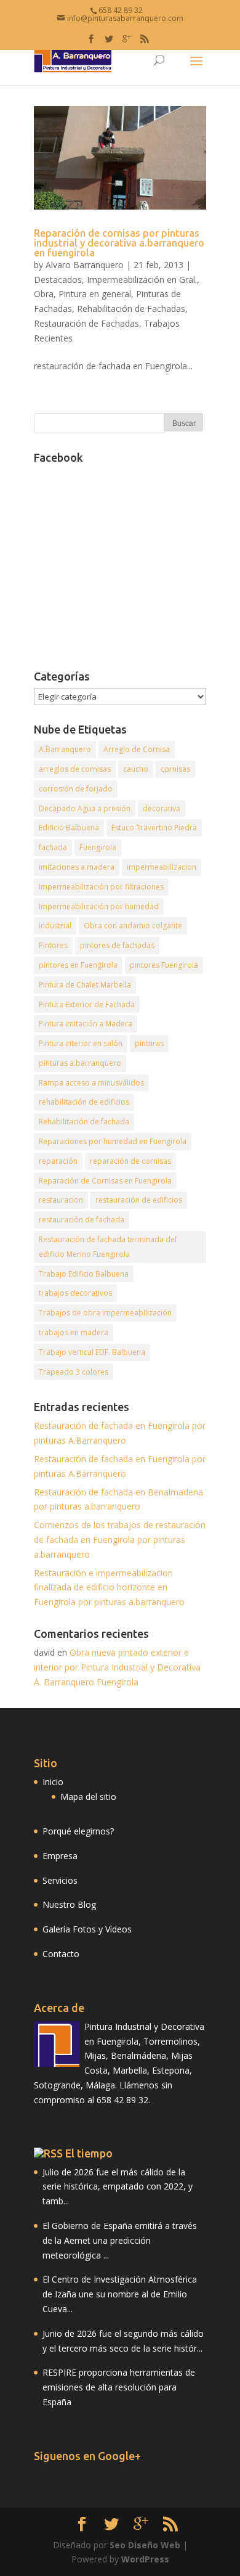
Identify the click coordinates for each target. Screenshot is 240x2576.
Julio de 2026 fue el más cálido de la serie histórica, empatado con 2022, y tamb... (118, 2187)
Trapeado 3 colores (74, 1372)
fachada (53, 847)
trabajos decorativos (75, 1293)
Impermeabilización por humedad (99, 906)
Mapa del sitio (88, 1797)
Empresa (60, 1856)
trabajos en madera (74, 1332)
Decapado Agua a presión (85, 808)
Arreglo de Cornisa (137, 749)
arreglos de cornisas (75, 769)
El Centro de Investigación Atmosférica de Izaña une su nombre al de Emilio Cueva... (120, 2294)
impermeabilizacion (162, 867)
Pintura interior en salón (81, 1043)
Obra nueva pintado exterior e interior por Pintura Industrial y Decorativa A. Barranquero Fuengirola (117, 1667)
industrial (55, 926)
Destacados (58, 280)
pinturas (149, 1043)
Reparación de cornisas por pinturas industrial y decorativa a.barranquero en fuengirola (119, 243)
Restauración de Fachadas (86, 323)
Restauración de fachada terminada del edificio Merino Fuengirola (108, 1247)
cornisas (175, 769)
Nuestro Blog (69, 1904)
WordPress (145, 2559)
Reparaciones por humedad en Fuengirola (113, 1141)
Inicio (53, 1782)
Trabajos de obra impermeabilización (105, 1313)
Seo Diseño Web (145, 2545)
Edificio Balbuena (69, 828)
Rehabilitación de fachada (84, 1122)
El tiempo (89, 2153)
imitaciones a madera (77, 867)
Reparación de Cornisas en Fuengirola (105, 1181)
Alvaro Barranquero (85, 265)
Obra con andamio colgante (133, 926)
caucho (136, 769)
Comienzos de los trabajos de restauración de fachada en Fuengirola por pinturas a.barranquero (120, 1539)
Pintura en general (95, 294)
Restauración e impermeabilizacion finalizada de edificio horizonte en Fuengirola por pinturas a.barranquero (109, 1588)
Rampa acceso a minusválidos (91, 1083)
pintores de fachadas (117, 945)
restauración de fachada (82, 1220)
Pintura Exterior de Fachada (87, 1004)
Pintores (53, 945)
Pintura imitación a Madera (86, 1024)
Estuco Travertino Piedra (154, 828)
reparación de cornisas (130, 1161)
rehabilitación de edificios (84, 1102)
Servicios (60, 1880)
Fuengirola (98, 847)
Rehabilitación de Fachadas (131, 309)
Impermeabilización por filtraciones (101, 887)
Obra (44, 294)
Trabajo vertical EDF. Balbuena (92, 1352)
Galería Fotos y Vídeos (87, 1929)
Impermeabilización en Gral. (142, 280)
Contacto (61, 1954)
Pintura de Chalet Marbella (85, 985)
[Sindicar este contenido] (48, 2153)
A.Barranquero (65, 749)
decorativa (162, 808)
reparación (58, 1161)
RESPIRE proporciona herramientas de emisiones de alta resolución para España (119, 2387)
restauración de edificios (139, 1200)
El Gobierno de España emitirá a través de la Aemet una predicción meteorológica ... (120, 2240)
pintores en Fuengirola (78, 965)
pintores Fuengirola (164, 965)
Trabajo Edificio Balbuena (84, 1274)
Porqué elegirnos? (78, 1831)
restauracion (61, 1200)
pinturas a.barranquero (80, 1063)
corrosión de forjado (76, 789)
